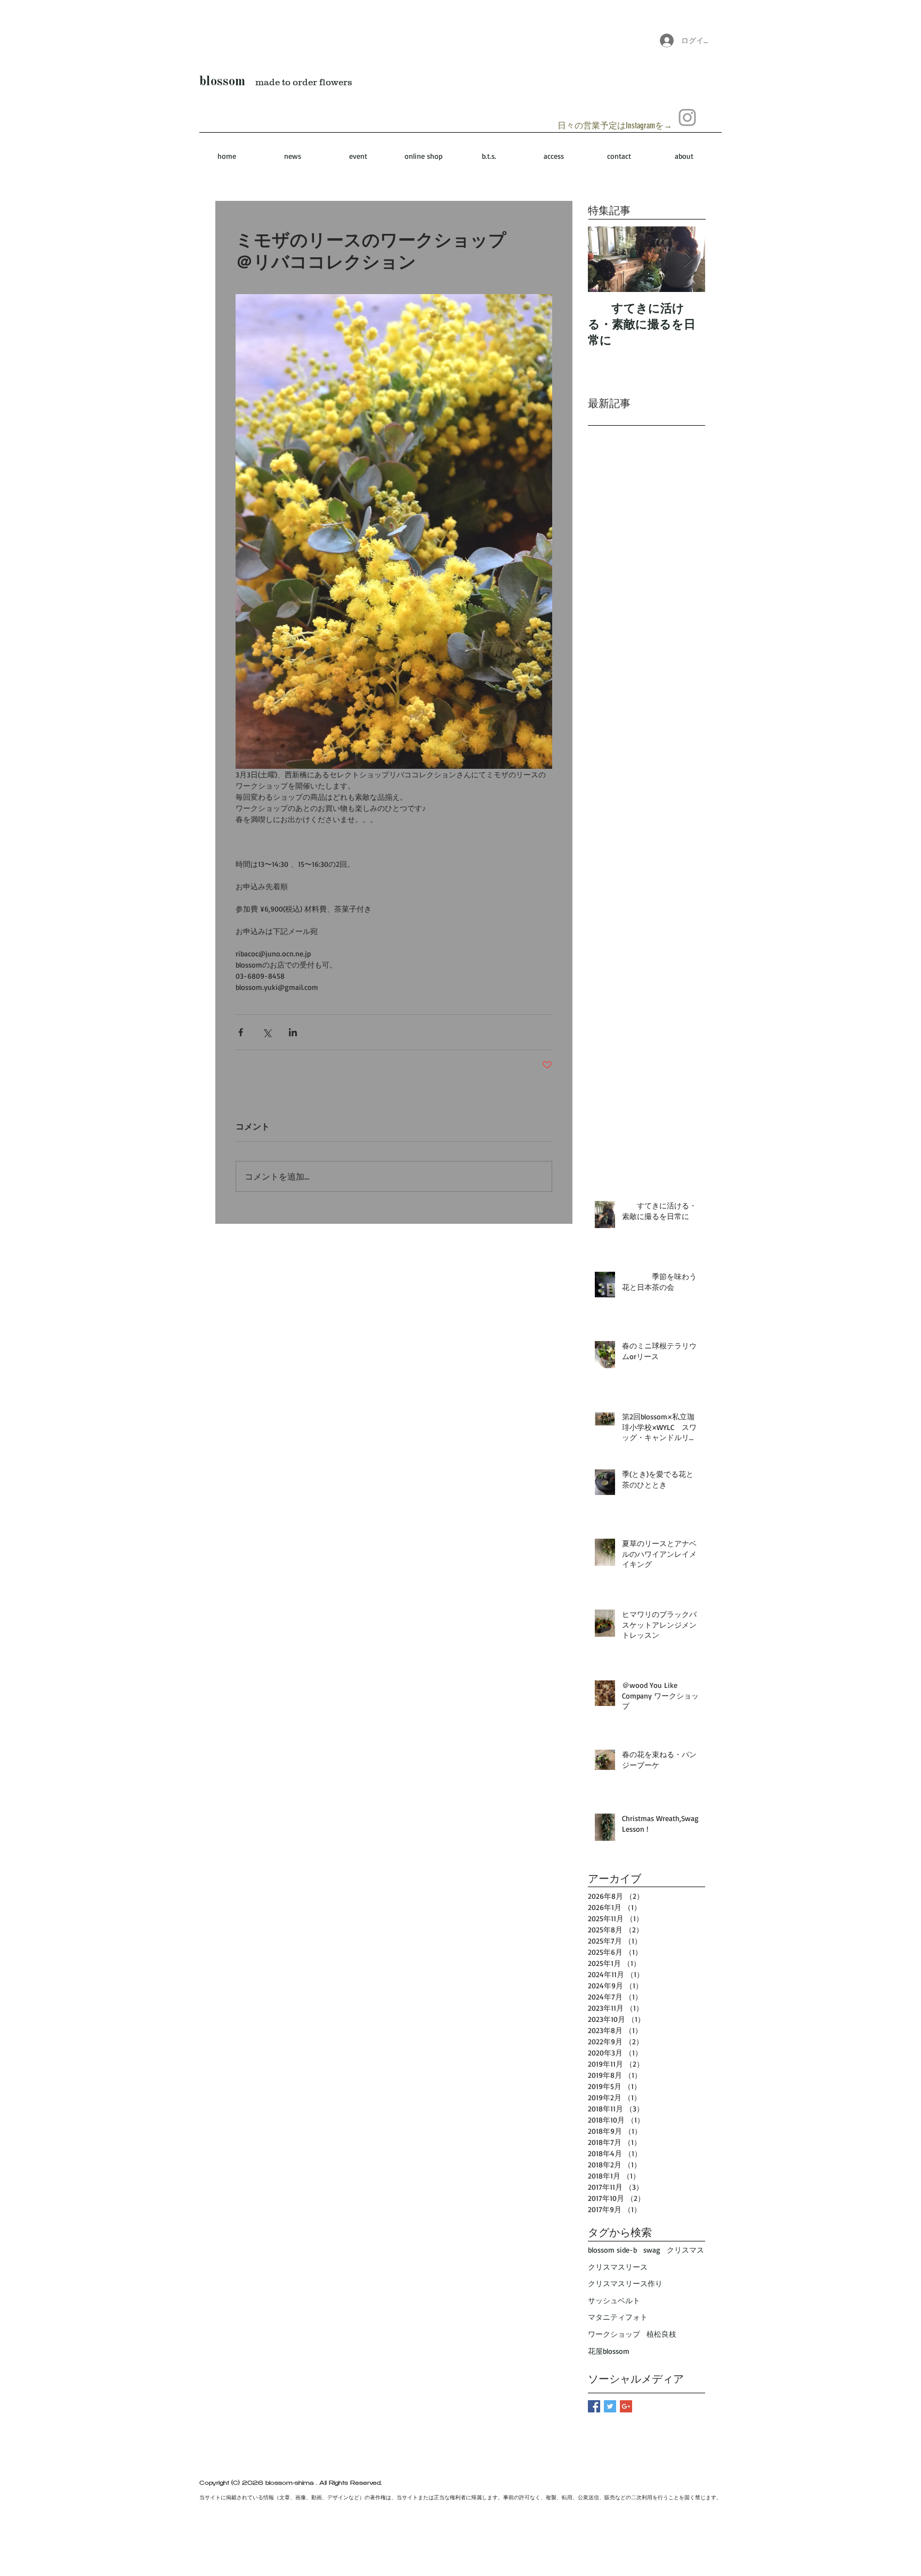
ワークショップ (614, 2334)
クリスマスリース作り (625, 2283)
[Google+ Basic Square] (626, 2406)
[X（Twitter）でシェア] (267, 1032)
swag (652, 2250)
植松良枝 (661, 2334)
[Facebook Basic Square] (594, 2406)
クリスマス (685, 2250)
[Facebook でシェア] (241, 1032)
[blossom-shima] (687, 117)
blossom (222, 82)
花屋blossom (609, 2351)
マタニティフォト (618, 2317)
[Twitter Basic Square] (610, 2406)
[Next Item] (688, 259)
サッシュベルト (614, 2300)
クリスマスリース (618, 2267)
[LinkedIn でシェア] (293, 1032)
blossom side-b (612, 2250)
